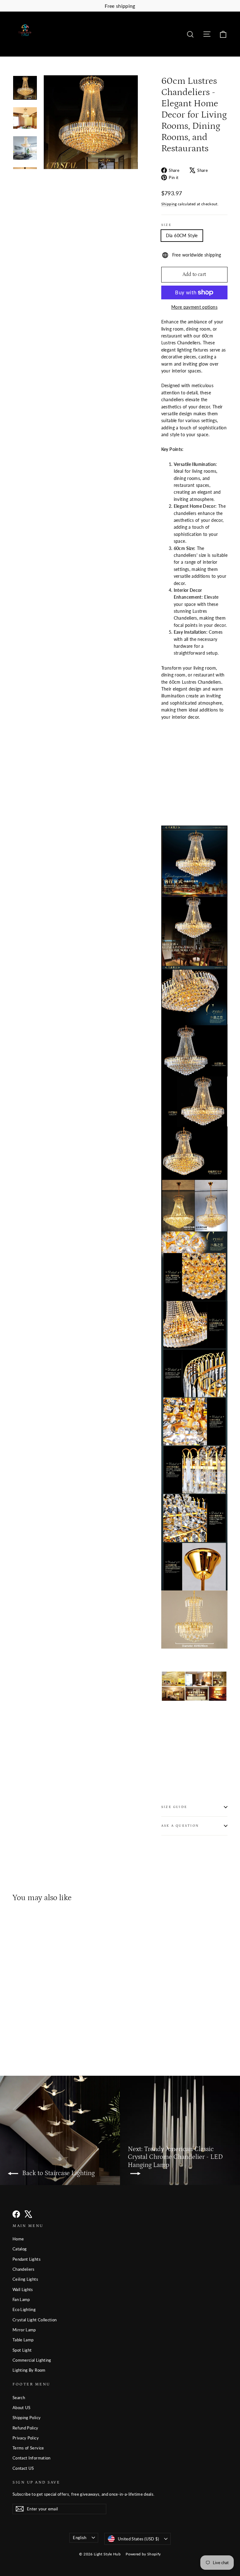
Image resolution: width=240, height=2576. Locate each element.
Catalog (20, 2249)
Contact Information (32, 2458)
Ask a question (180, 1826)
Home (18, 2239)
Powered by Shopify (143, 2554)
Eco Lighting (24, 2309)
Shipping (169, 204)
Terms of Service (28, 2448)
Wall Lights (23, 2289)
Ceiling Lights (25, 2279)
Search (19, 2398)
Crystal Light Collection (35, 2320)
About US (22, 2408)
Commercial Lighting (32, 2360)
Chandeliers (24, 2269)
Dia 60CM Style (182, 235)
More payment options (194, 307)
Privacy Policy (26, 2438)
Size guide (174, 1807)
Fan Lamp (21, 2299)
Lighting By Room (29, 2370)
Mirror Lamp (24, 2330)
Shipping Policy (27, 2418)
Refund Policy (25, 2428)
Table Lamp (23, 2340)
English (80, 2538)
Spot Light (22, 2350)
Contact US (23, 2468)
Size (166, 225)
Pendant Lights (27, 2259)
